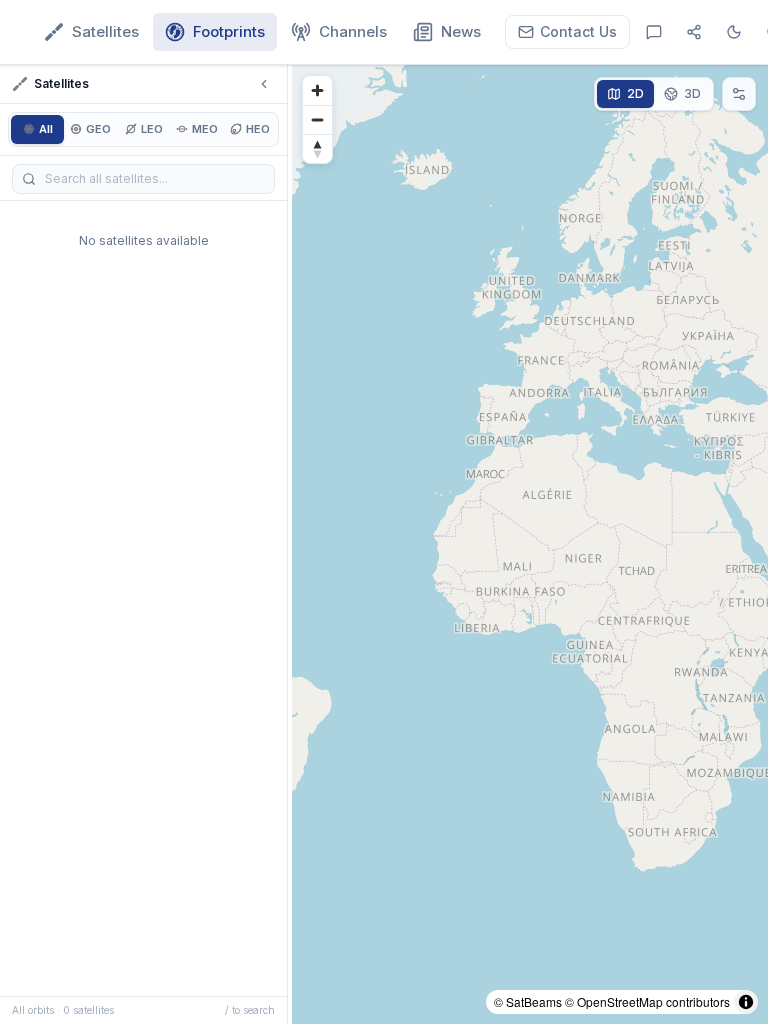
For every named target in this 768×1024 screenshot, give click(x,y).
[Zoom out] (317, 119)
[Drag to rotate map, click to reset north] (317, 148)
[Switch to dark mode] (734, 32)
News (461, 31)
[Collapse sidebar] (264, 84)
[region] (530, 544)
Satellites (105, 31)
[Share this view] (694, 32)
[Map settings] (739, 94)
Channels (353, 31)
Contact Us (578, 31)
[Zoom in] (317, 90)
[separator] (290, 544)
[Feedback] (654, 32)
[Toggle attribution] (746, 1002)
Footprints (229, 31)
